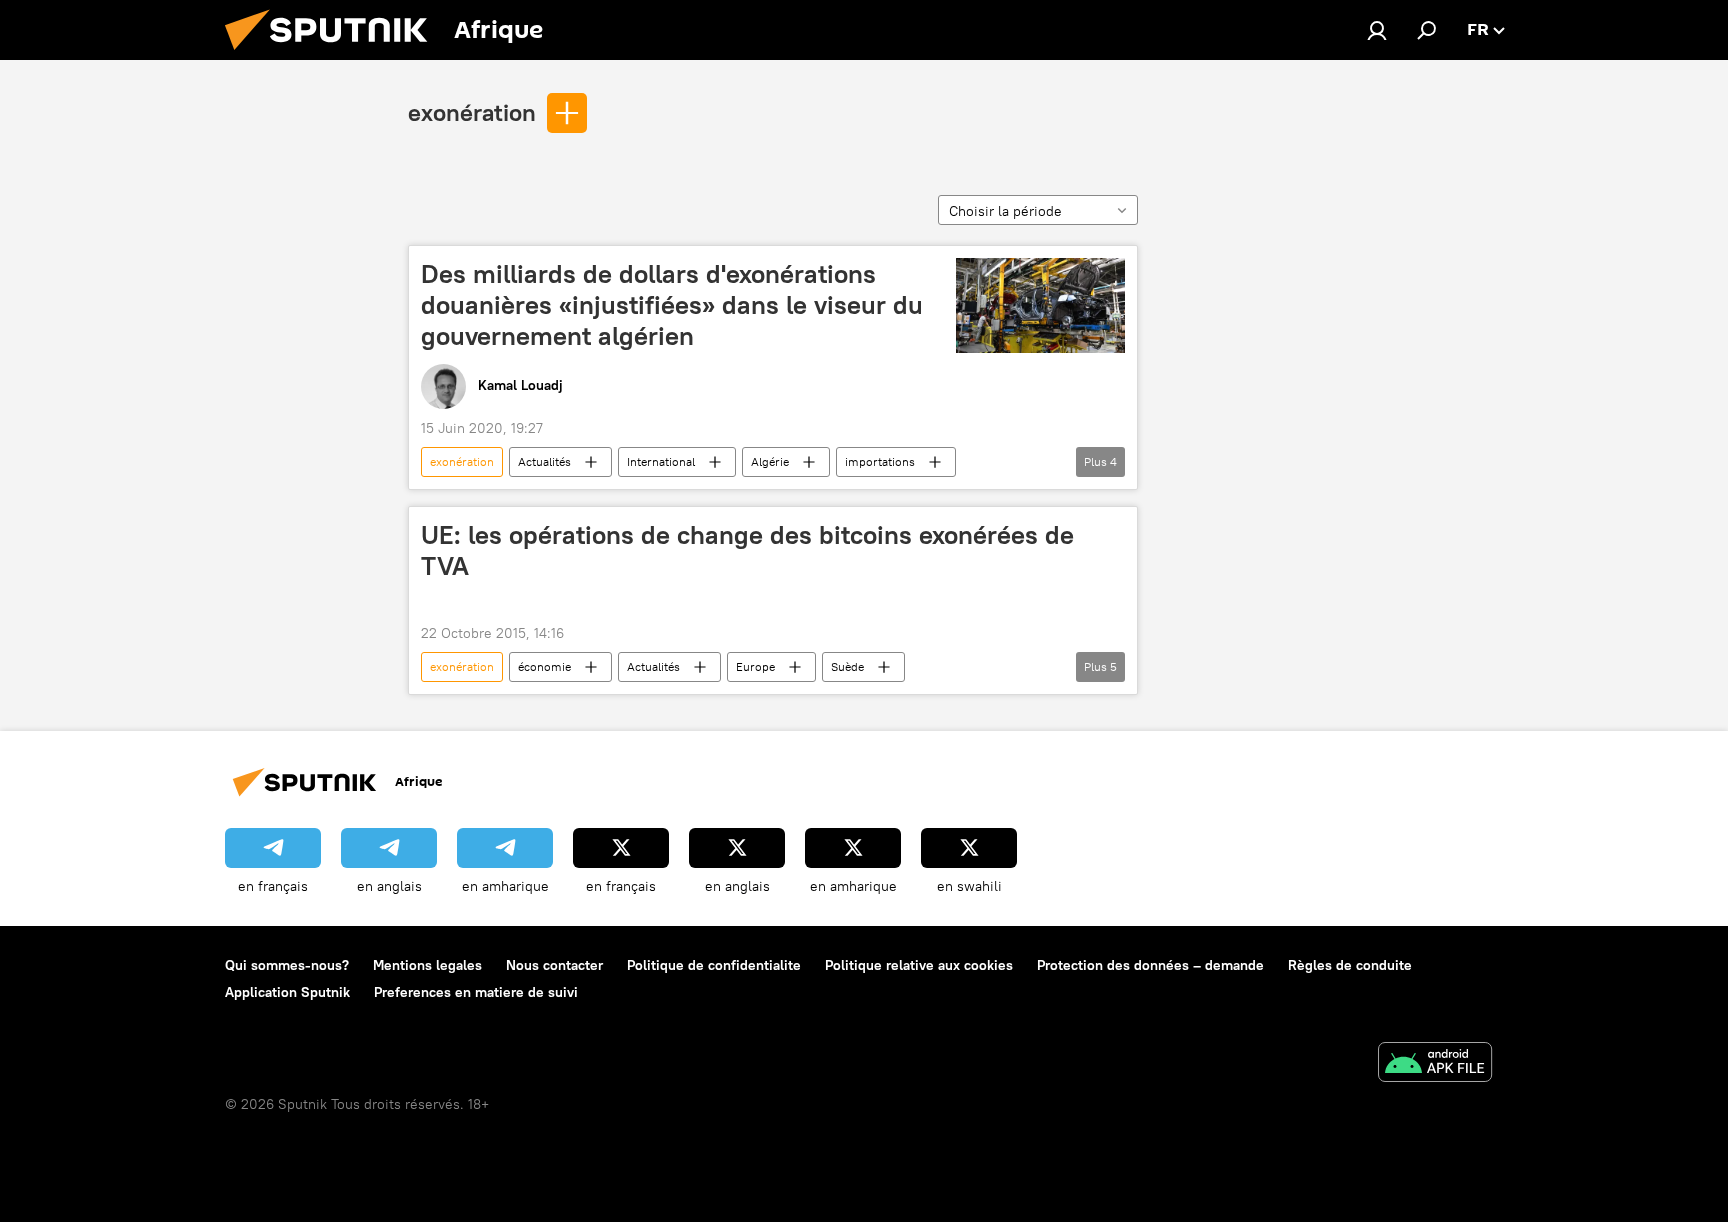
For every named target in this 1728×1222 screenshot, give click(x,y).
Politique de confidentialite (714, 965)
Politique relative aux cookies (919, 965)
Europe (755, 666)
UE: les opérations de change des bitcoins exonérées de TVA (747, 550)
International (661, 461)
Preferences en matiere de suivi (476, 992)
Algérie (770, 461)
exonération (472, 112)
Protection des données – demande (1150, 965)
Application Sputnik (287, 992)
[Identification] (1377, 30)
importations (880, 461)
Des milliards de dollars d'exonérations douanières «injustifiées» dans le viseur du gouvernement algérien (672, 305)
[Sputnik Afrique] (334, 55)
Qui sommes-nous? (287, 965)
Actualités (544, 461)
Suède (847, 666)
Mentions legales (427, 965)
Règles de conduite (1350, 965)
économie (544, 666)
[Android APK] (1435, 1064)
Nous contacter (554, 965)
